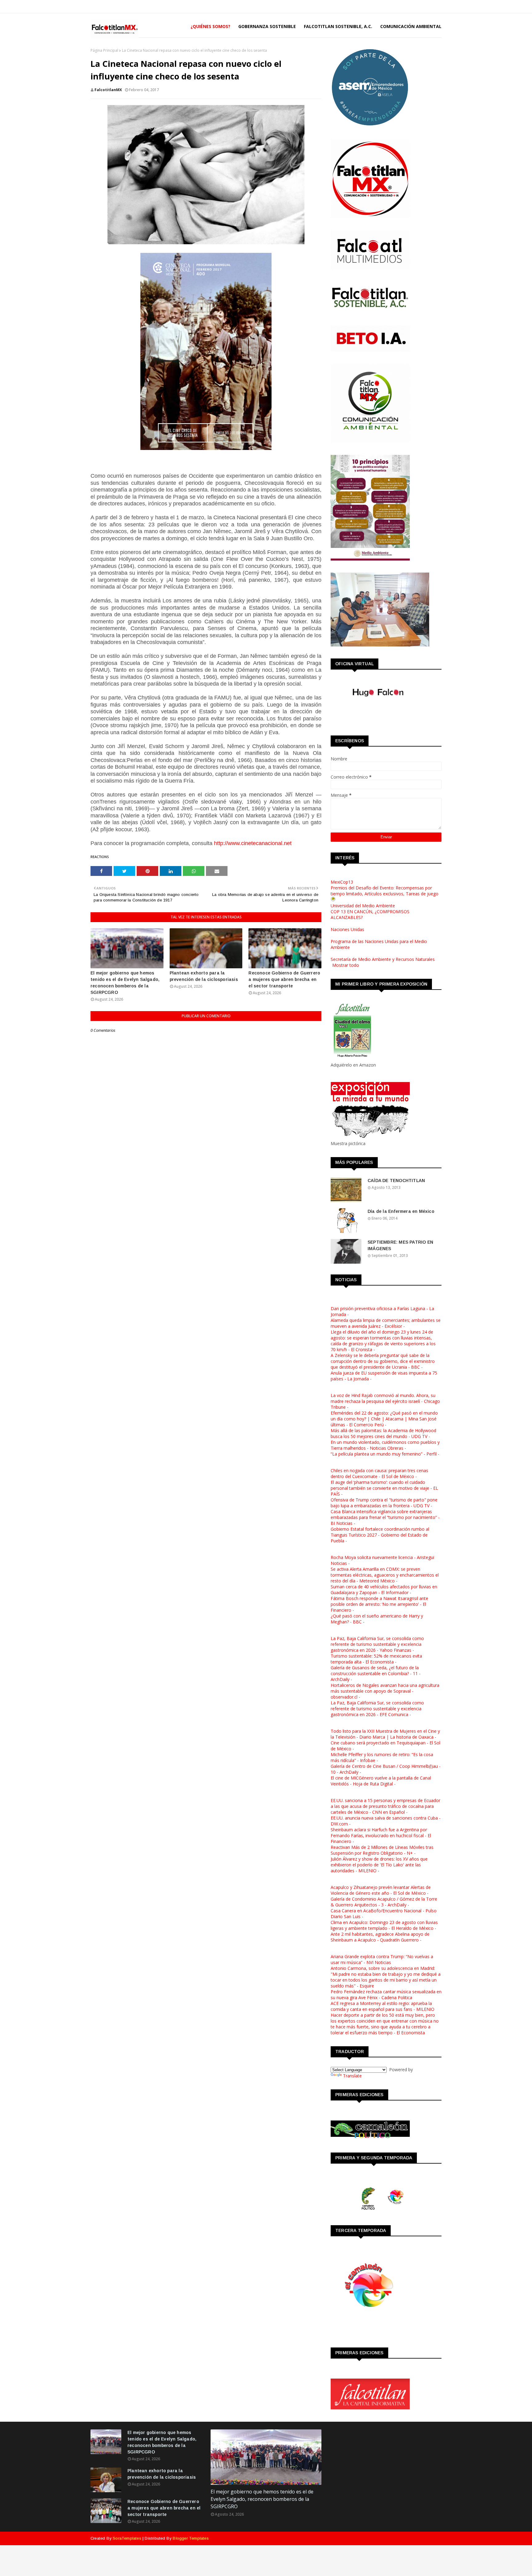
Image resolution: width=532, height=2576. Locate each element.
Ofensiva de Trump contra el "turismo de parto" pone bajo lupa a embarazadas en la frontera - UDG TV (384, 1503)
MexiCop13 (342, 882)
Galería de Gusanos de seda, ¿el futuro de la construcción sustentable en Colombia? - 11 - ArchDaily (376, 1673)
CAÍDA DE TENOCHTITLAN (396, 1181)
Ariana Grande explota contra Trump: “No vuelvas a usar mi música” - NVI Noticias (382, 1959)
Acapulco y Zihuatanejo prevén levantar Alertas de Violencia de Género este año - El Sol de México (381, 1890)
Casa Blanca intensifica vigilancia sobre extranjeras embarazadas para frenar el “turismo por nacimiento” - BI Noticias (385, 1517)
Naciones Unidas (347, 929)
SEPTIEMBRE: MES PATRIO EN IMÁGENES (400, 1245)
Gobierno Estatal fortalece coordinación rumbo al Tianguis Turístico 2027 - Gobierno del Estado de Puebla (380, 1535)
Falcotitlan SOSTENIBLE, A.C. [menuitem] (338, 26)
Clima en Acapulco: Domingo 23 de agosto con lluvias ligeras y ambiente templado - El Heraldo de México (384, 1925)
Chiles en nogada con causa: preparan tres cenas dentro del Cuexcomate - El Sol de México (379, 1473)
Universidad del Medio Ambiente (363, 906)
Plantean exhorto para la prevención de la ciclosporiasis (204, 976)
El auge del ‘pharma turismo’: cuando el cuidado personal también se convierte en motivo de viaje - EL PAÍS (384, 1488)
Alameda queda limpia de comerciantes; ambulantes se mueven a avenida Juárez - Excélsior (386, 1323)
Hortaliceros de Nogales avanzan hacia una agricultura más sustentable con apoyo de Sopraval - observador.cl (385, 1691)
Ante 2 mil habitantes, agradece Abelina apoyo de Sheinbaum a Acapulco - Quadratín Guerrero (380, 1937)
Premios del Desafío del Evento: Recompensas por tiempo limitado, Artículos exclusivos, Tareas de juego (385, 891)
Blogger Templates (191, 2538)
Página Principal (104, 50)
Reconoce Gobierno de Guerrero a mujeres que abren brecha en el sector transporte (284, 979)
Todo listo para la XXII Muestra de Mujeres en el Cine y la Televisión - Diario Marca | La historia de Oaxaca (385, 1734)
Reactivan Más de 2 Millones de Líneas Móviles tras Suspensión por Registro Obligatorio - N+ (382, 1850)
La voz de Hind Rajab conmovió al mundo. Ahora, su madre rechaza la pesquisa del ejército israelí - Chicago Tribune (385, 1401)
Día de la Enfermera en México (401, 1211)
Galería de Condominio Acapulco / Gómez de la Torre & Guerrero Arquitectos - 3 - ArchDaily (384, 1902)
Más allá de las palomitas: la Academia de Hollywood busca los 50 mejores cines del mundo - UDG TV (383, 1433)
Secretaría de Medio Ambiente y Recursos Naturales (383, 959)
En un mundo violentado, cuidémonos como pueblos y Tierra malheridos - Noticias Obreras (385, 1445)
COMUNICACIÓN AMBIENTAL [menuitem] (411, 26)
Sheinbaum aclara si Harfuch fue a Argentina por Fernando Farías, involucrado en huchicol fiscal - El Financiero (381, 1835)
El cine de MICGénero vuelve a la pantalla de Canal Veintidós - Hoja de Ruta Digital (381, 1781)
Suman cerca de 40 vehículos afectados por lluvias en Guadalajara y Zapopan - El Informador (384, 1590)
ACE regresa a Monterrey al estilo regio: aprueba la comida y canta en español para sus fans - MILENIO (383, 2006)
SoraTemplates (127, 2538)
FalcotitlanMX (108, 90)
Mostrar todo (346, 965)
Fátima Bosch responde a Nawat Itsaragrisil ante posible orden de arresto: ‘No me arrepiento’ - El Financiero (379, 1604)
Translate (352, 2076)
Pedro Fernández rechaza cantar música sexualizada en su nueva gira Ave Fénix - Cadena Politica (386, 1995)
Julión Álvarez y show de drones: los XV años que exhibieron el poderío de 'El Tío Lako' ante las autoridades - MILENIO (379, 1865)
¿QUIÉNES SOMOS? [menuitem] (210, 26)
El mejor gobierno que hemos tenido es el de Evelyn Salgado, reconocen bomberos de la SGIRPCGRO (125, 983)
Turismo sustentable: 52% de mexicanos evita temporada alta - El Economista (376, 1659)
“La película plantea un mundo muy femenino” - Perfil (384, 1454)
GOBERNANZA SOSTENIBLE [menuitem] (267, 26)
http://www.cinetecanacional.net (253, 843)
